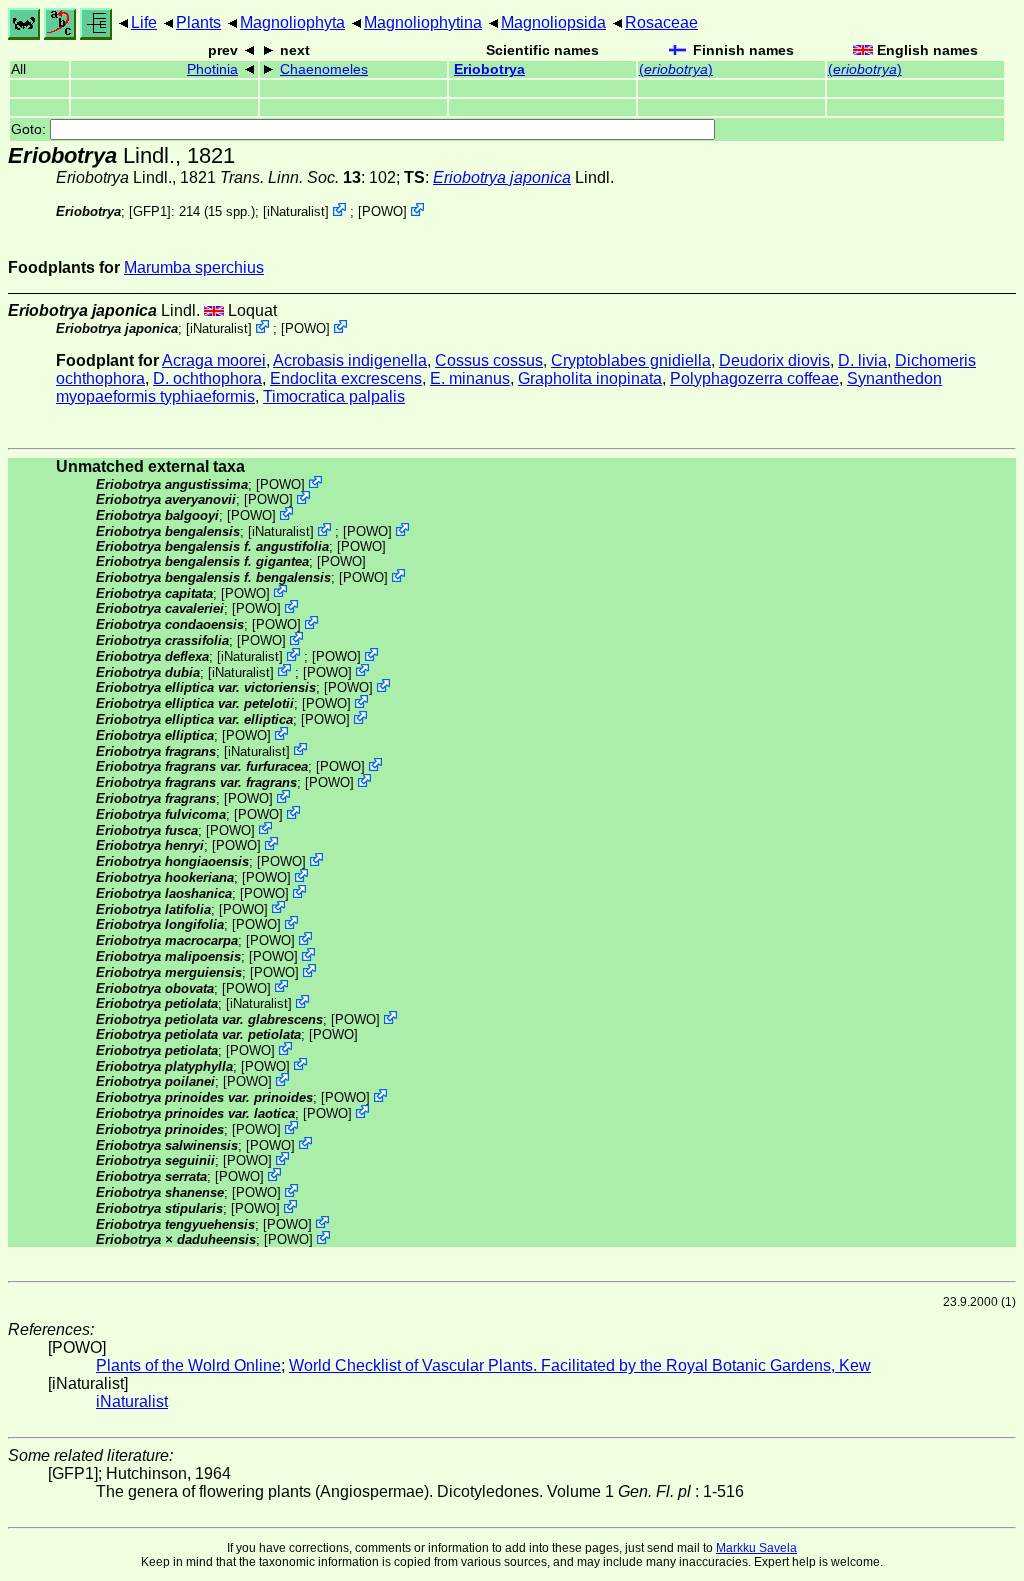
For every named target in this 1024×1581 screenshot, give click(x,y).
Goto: (30, 129)
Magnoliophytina (423, 22)
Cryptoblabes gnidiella (631, 360)
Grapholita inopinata (590, 378)
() (676, 69)
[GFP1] (150, 211)
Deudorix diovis (774, 360)
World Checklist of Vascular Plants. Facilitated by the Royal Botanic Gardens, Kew (580, 1365)
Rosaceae (661, 22)
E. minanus (470, 378)
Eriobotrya (489, 69)
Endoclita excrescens (346, 378)
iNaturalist (296, 211)
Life (144, 22)
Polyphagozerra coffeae (754, 378)
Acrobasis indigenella (350, 360)
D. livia (862, 360)
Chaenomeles (324, 69)
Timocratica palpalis (334, 396)
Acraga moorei (214, 360)
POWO (382, 211)
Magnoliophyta (292, 22)
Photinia (212, 69)
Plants (198, 22)
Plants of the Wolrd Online (188, 1365)
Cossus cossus (489, 360)
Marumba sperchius (194, 267)
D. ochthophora (207, 378)
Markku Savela (756, 1548)
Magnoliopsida (553, 22)
